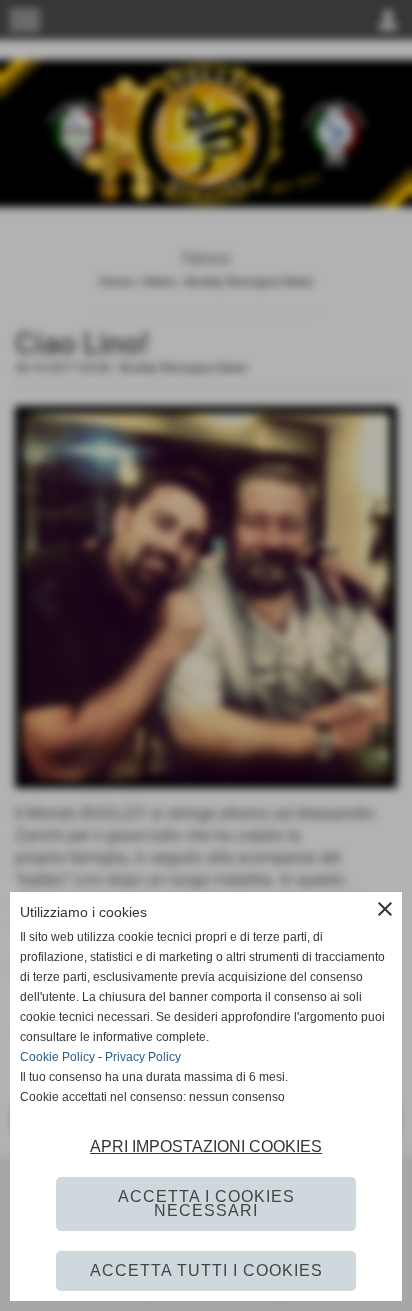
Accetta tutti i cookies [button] (206, 1270)
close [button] (385, 909)
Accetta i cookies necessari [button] (206, 1203)
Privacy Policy (143, 1057)
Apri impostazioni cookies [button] (206, 1146)
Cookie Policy (57, 1057)
